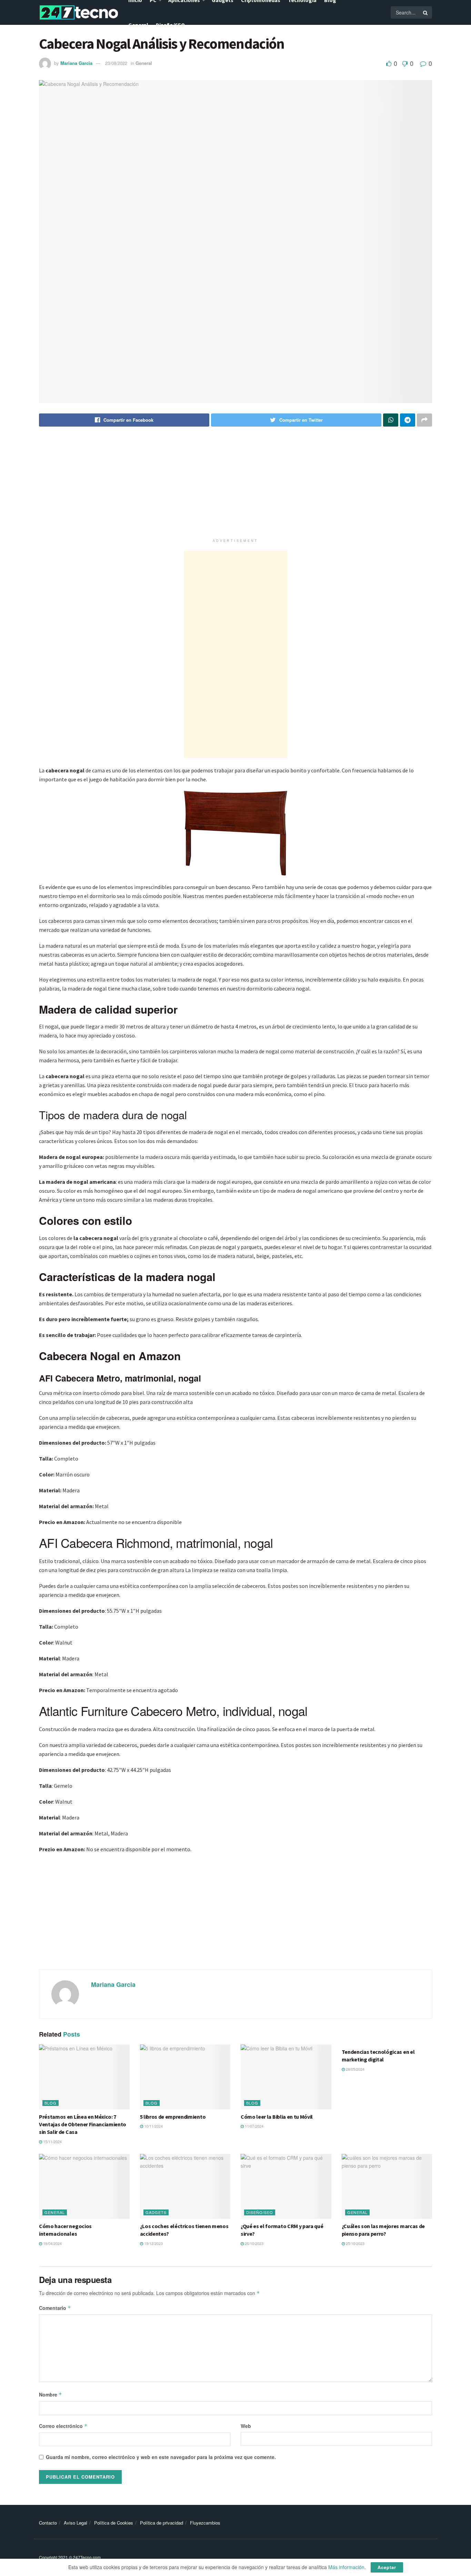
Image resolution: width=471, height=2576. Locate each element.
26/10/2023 (254, 2243)
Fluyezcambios (205, 2523)
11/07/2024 (254, 2126)
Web (246, 2426)
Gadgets (156, 2212)
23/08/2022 (116, 63)
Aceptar (387, 2567)
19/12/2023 (153, 2243)
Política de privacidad (162, 2523)
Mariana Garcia (76, 63)
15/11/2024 (52, 2141)
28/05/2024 (355, 2069)
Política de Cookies (114, 2523)
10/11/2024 (153, 2126)
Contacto (48, 2523)
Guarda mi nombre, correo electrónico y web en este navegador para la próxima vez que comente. (161, 2457)
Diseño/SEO (170, 25)
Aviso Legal (76, 2523)
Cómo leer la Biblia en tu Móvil (277, 2117)
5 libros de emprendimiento (173, 2117)
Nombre (51, 2394)
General (138, 25)
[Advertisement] (235, 487)
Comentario (55, 2308)
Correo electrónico (63, 2426)
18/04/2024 (52, 2243)
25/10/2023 (355, 2243)
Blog (51, 2103)
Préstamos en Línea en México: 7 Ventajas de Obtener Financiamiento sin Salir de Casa (83, 2124)
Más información (346, 2567)
